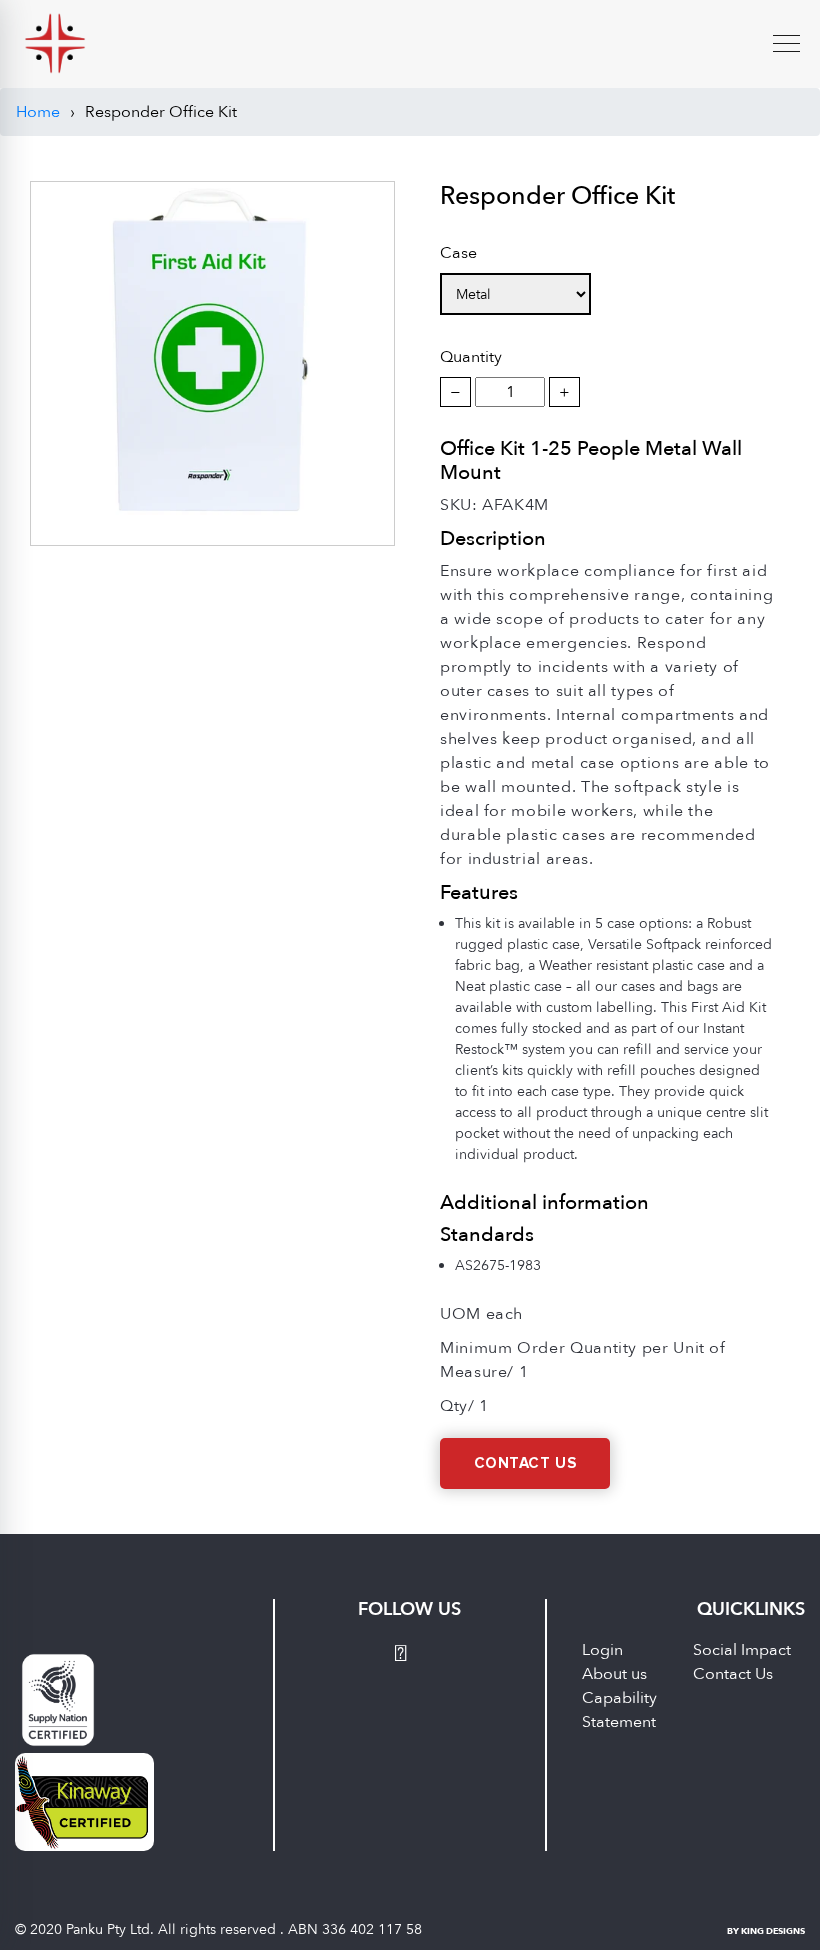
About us (614, 1674)
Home (38, 112)
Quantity (471, 357)
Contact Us (525, 1463)
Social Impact (742, 1650)
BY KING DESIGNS (766, 1931)
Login (602, 1650)
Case (458, 253)
